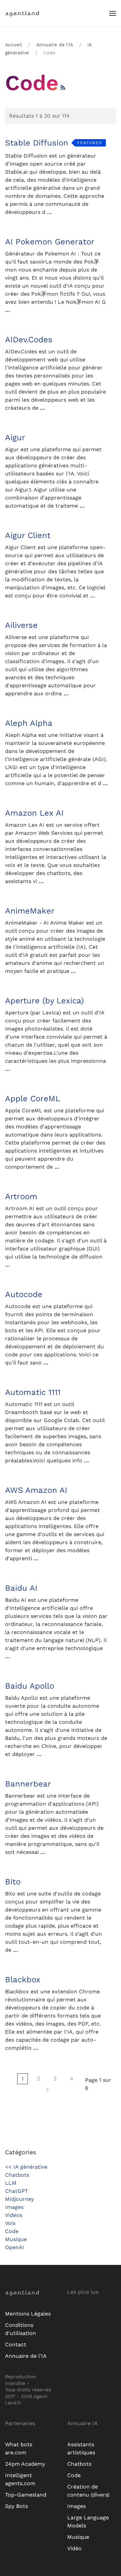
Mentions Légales (28, 2314)
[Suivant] (48, 2090)
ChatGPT (17, 2191)
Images (14, 2207)
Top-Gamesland (26, 2495)
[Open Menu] (113, 13)
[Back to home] (27, 13)
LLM (11, 2183)
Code (12, 2231)
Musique (16, 2239)
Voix (10, 2223)
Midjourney (19, 2199)
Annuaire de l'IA (55, 45)
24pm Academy (25, 2464)
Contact (16, 2345)
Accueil (13, 45)
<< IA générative (26, 2167)
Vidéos (14, 2215)
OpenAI (15, 2247)
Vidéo (74, 2548)
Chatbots (17, 2175)
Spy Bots (16, 2506)
